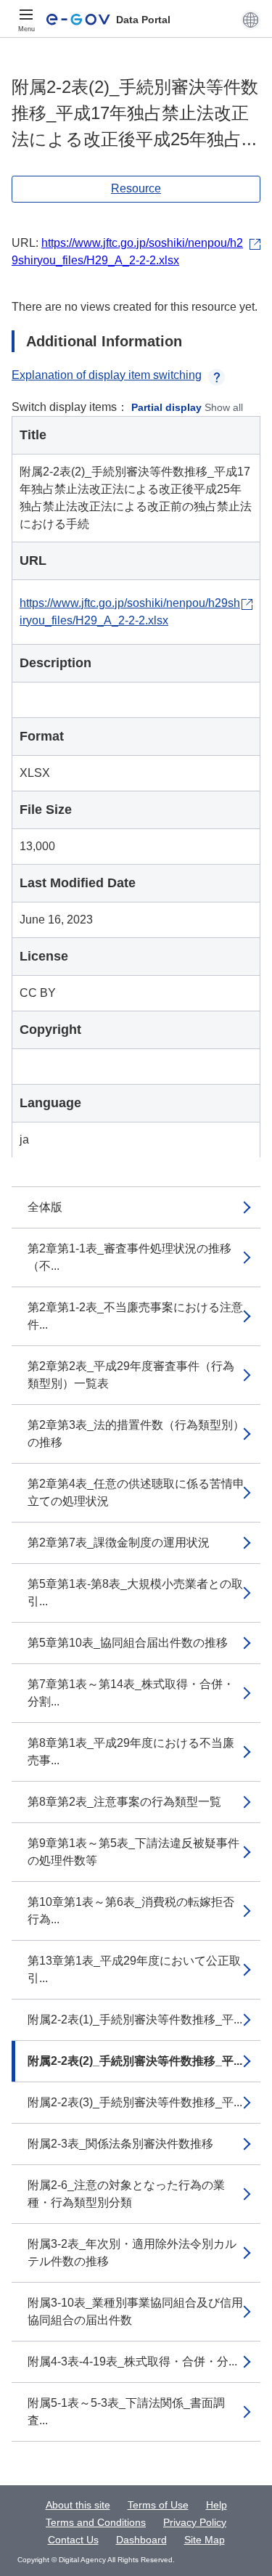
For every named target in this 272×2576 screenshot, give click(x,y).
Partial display (166, 407)
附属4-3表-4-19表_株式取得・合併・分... (132, 2361)
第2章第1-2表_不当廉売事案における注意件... (135, 1316)
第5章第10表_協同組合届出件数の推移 (128, 1643)
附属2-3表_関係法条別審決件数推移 (120, 2144)
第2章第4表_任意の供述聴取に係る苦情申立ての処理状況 (136, 1492)
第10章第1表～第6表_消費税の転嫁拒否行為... (131, 1911)
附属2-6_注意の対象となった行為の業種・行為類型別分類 (126, 2194)
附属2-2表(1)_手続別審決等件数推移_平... (135, 2019)
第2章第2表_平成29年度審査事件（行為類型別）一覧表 (131, 1375)
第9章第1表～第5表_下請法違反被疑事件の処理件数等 (133, 1852)
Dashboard (141, 2540)
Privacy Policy (195, 2522)
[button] (251, 20)
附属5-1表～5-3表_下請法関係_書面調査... (126, 2412)
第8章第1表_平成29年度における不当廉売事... (131, 1752)
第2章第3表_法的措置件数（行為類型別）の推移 (136, 1434)
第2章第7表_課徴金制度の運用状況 (119, 1542)
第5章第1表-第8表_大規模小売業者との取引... (135, 1593)
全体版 (45, 1207)
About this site (78, 2505)
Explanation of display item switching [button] (107, 375)
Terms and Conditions (96, 2522)
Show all (224, 407)
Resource (136, 188)
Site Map (205, 2540)
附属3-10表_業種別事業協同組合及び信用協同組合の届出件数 (135, 2311)
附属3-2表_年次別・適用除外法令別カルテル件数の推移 (132, 2253)
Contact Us (73, 2540)
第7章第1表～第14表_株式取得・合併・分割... (131, 1693)
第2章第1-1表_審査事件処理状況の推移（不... (129, 1257)
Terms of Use (158, 2505)
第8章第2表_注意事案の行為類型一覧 (124, 1802)
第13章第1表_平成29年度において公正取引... (134, 1969)
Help (217, 2505)
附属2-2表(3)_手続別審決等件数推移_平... (135, 2102)
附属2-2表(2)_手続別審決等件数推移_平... (135, 2061)
